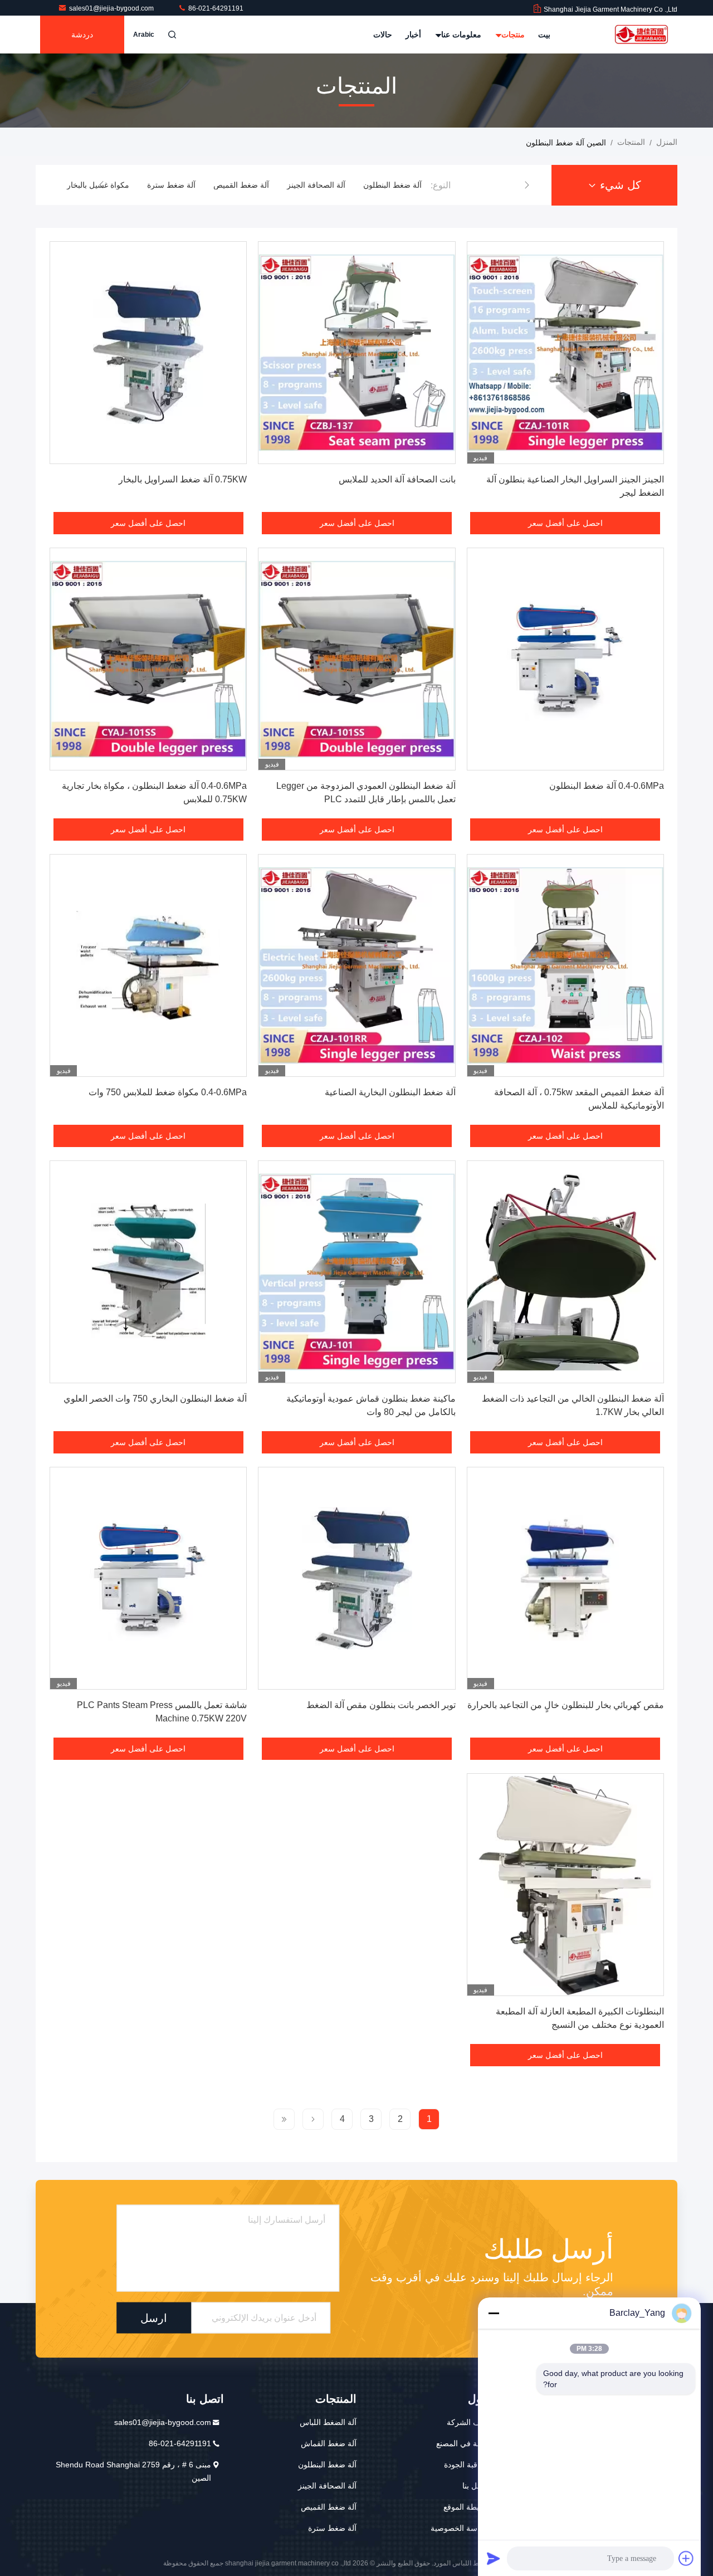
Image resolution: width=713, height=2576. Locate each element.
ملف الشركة (468, 2422)
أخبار (413, 35)
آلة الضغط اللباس (328, 2422)
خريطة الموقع (466, 2507)
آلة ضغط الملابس (97, 185)
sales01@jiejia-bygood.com (112, 8)
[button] (527, 185)
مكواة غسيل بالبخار (174, 185)
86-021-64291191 (215, 8)
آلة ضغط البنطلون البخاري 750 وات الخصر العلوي (155, 1399)
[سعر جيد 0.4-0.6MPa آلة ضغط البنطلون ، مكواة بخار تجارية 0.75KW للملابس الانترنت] (148, 659)
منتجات (512, 35)
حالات (383, 35)
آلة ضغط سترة (248, 185)
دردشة (82, 35)
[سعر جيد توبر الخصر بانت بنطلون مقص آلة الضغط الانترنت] (356, 1578)
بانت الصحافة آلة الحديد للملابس (397, 479)
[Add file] (686, 2558)
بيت (544, 35)
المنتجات (631, 142)
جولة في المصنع (462, 2443)
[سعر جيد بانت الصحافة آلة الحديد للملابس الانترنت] (356, 353)
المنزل (667, 142)
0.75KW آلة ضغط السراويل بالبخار (183, 479)
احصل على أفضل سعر (565, 523)
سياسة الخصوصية (460, 2528)
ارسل (154, 2318)
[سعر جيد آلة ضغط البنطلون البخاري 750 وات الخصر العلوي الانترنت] (148, 1272)
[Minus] (494, 2313)
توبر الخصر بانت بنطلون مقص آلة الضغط (381, 1705)
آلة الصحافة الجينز (392, 185)
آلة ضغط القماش (329, 2443)
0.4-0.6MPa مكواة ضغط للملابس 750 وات (168, 1092)
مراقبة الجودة (466, 2465)
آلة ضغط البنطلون (327, 2465)
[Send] (494, 2558)
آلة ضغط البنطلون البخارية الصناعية (390, 1092)
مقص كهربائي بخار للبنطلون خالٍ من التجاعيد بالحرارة (566, 1705)
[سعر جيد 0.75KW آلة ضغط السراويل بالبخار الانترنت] (148, 353)
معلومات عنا (460, 35)
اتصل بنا (475, 2486)
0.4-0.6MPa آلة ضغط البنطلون (607, 786)
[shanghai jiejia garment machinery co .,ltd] (642, 35)
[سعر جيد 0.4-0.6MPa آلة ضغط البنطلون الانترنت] (565, 659)
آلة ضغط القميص (318, 185)
